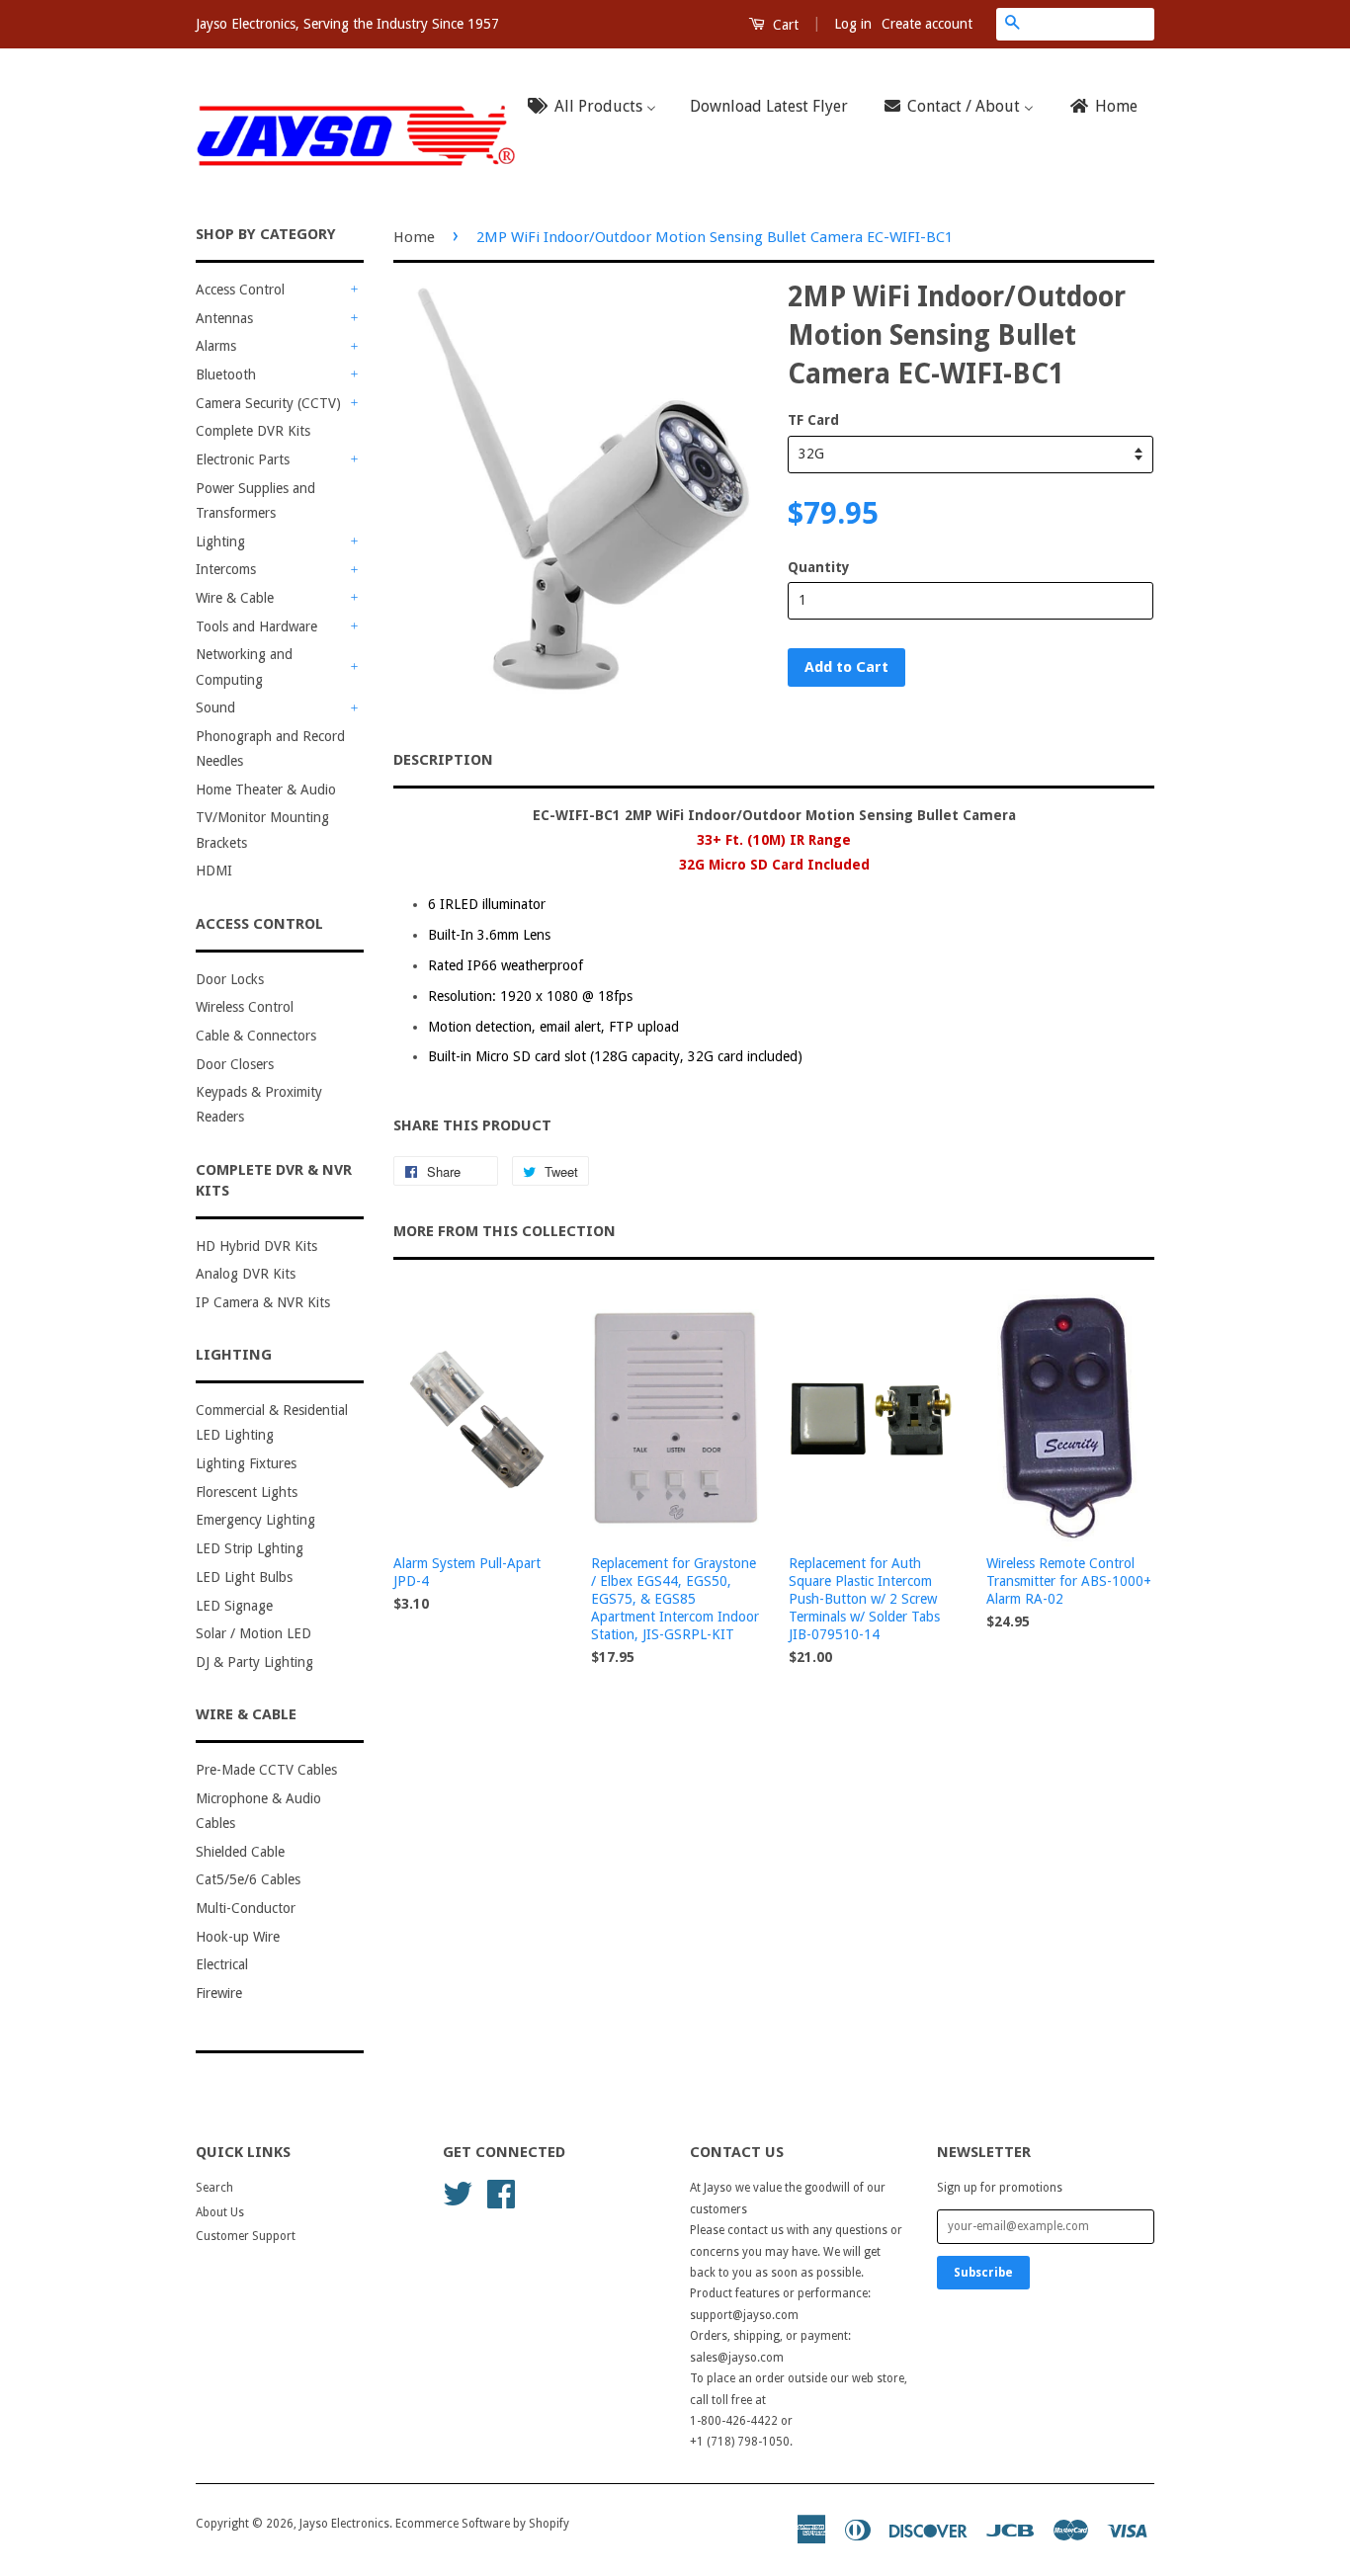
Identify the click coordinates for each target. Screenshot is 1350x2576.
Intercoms (226, 569)
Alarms (216, 346)
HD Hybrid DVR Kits (256, 1246)
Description (443, 760)
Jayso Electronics (344, 2524)
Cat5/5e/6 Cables (248, 1879)
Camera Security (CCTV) (268, 403)
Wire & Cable (235, 598)
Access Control (240, 290)
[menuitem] (598, 107)
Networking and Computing (244, 666)
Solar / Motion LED (253, 1633)
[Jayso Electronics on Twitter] (458, 2193)
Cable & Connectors (256, 1036)
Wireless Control (245, 1007)
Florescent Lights (247, 1492)
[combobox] (1091, 24)
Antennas (224, 318)
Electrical (222, 1964)
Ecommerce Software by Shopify (482, 2524)
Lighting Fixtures (246, 1463)
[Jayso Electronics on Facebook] (501, 2193)
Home (414, 237)
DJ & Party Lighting (254, 1662)
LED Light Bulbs (244, 1577)
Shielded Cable (240, 1852)
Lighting (220, 541)
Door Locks (230, 979)
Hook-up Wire (238, 1937)
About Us (220, 2212)
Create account (927, 24)
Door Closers (235, 1064)
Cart (784, 25)
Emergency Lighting (255, 1520)
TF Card (813, 420)
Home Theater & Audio (266, 789)
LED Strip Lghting (250, 1548)
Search (214, 2188)
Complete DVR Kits (253, 431)
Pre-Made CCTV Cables (266, 1770)
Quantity (819, 567)
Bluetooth (226, 374)
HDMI (214, 871)
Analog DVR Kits (246, 1274)
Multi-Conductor (246, 1908)
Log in (853, 24)
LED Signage (234, 1606)
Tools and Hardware (256, 626)
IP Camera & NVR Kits (263, 1302)
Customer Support (246, 2236)
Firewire (219, 1993)
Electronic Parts (243, 459)
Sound (215, 707)
